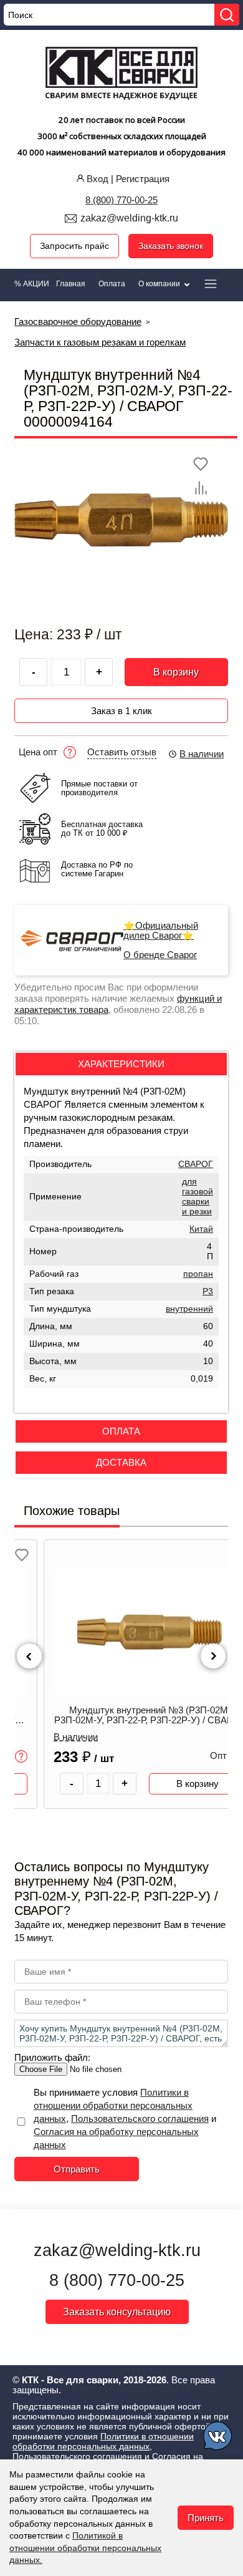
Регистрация (143, 179)
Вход (98, 179)
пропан (198, 1274)
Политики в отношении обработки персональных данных (113, 2105)
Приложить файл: (52, 2057)
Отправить (77, 2169)
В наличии (202, 754)
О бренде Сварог (160, 955)
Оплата (112, 284)
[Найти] (227, 15)
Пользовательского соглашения (140, 2118)
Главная (71, 284)
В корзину (176, 672)
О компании (160, 284)
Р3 (208, 1291)
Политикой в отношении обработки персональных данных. (85, 2548)
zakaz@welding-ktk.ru (129, 218)
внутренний (189, 1309)
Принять (206, 2518)
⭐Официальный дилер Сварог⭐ (161, 931)
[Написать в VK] (218, 2438)
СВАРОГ (196, 1164)
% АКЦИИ (32, 284)
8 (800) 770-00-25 (121, 200)
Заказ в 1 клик (121, 711)
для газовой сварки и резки (198, 1197)
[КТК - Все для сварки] (122, 75)
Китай (201, 1229)
